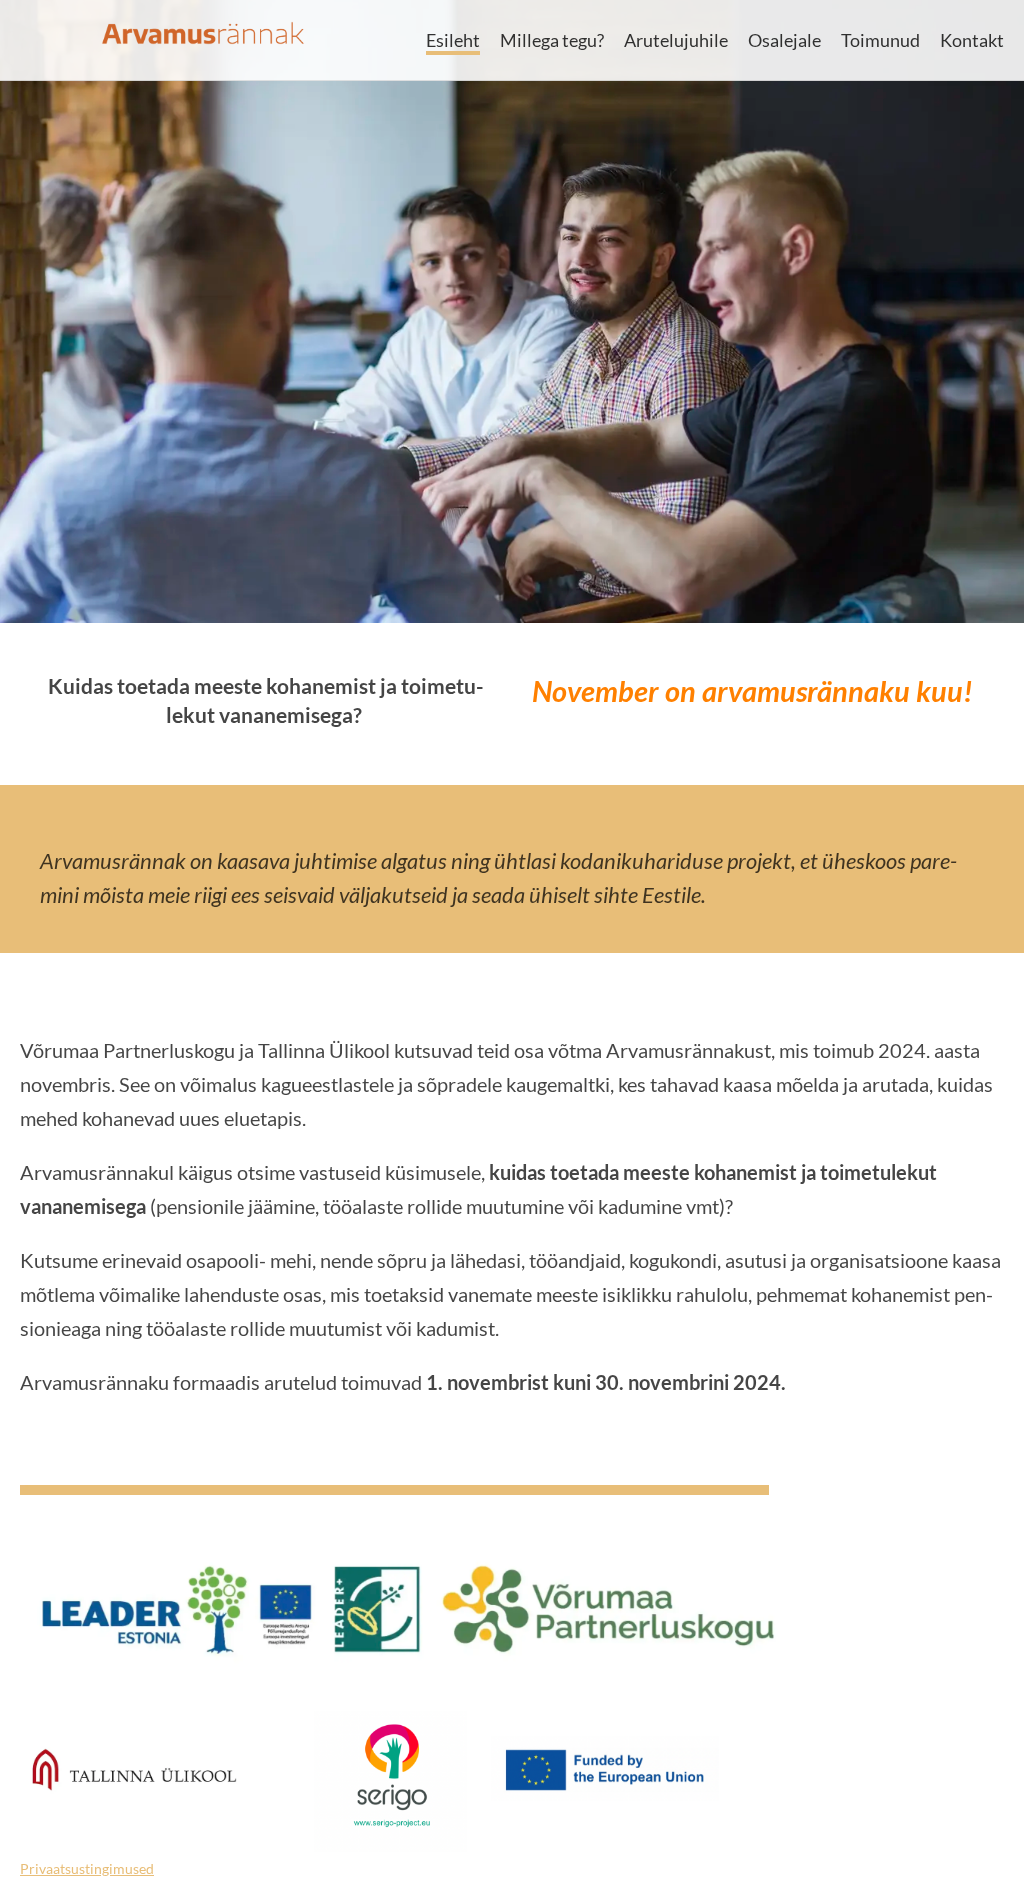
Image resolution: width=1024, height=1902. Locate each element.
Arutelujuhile (676, 40)
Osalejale (784, 40)
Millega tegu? (552, 40)
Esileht (453, 40)
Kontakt (972, 40)
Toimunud (880, 40)
